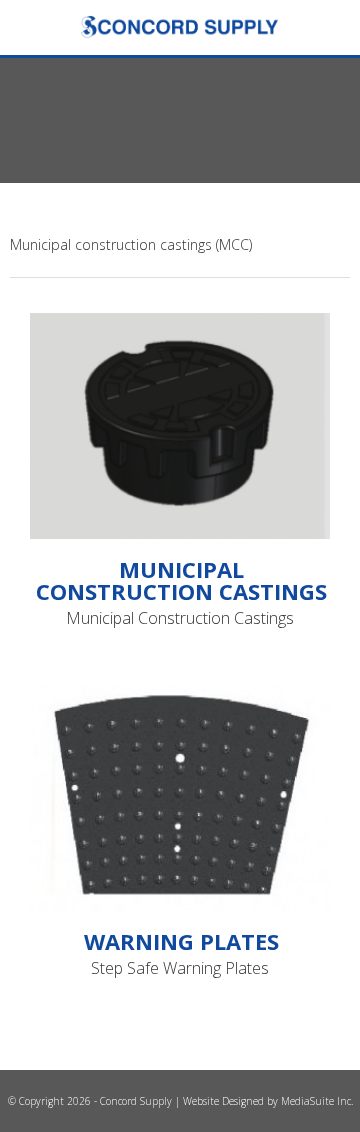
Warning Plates (181, 941)
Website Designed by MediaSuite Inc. (268, 1101)
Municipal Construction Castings (181, 580)
